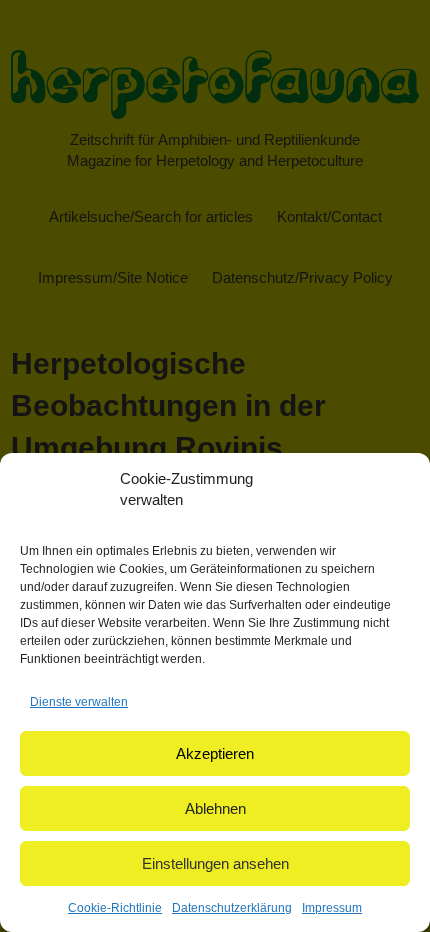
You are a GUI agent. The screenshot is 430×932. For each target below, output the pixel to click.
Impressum (332, 908)
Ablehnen (215, 808)
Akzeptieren (215, 753)
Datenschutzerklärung (232, 908)
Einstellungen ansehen (215, 863)
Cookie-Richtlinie (115, 908)
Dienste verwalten (79, 702)
